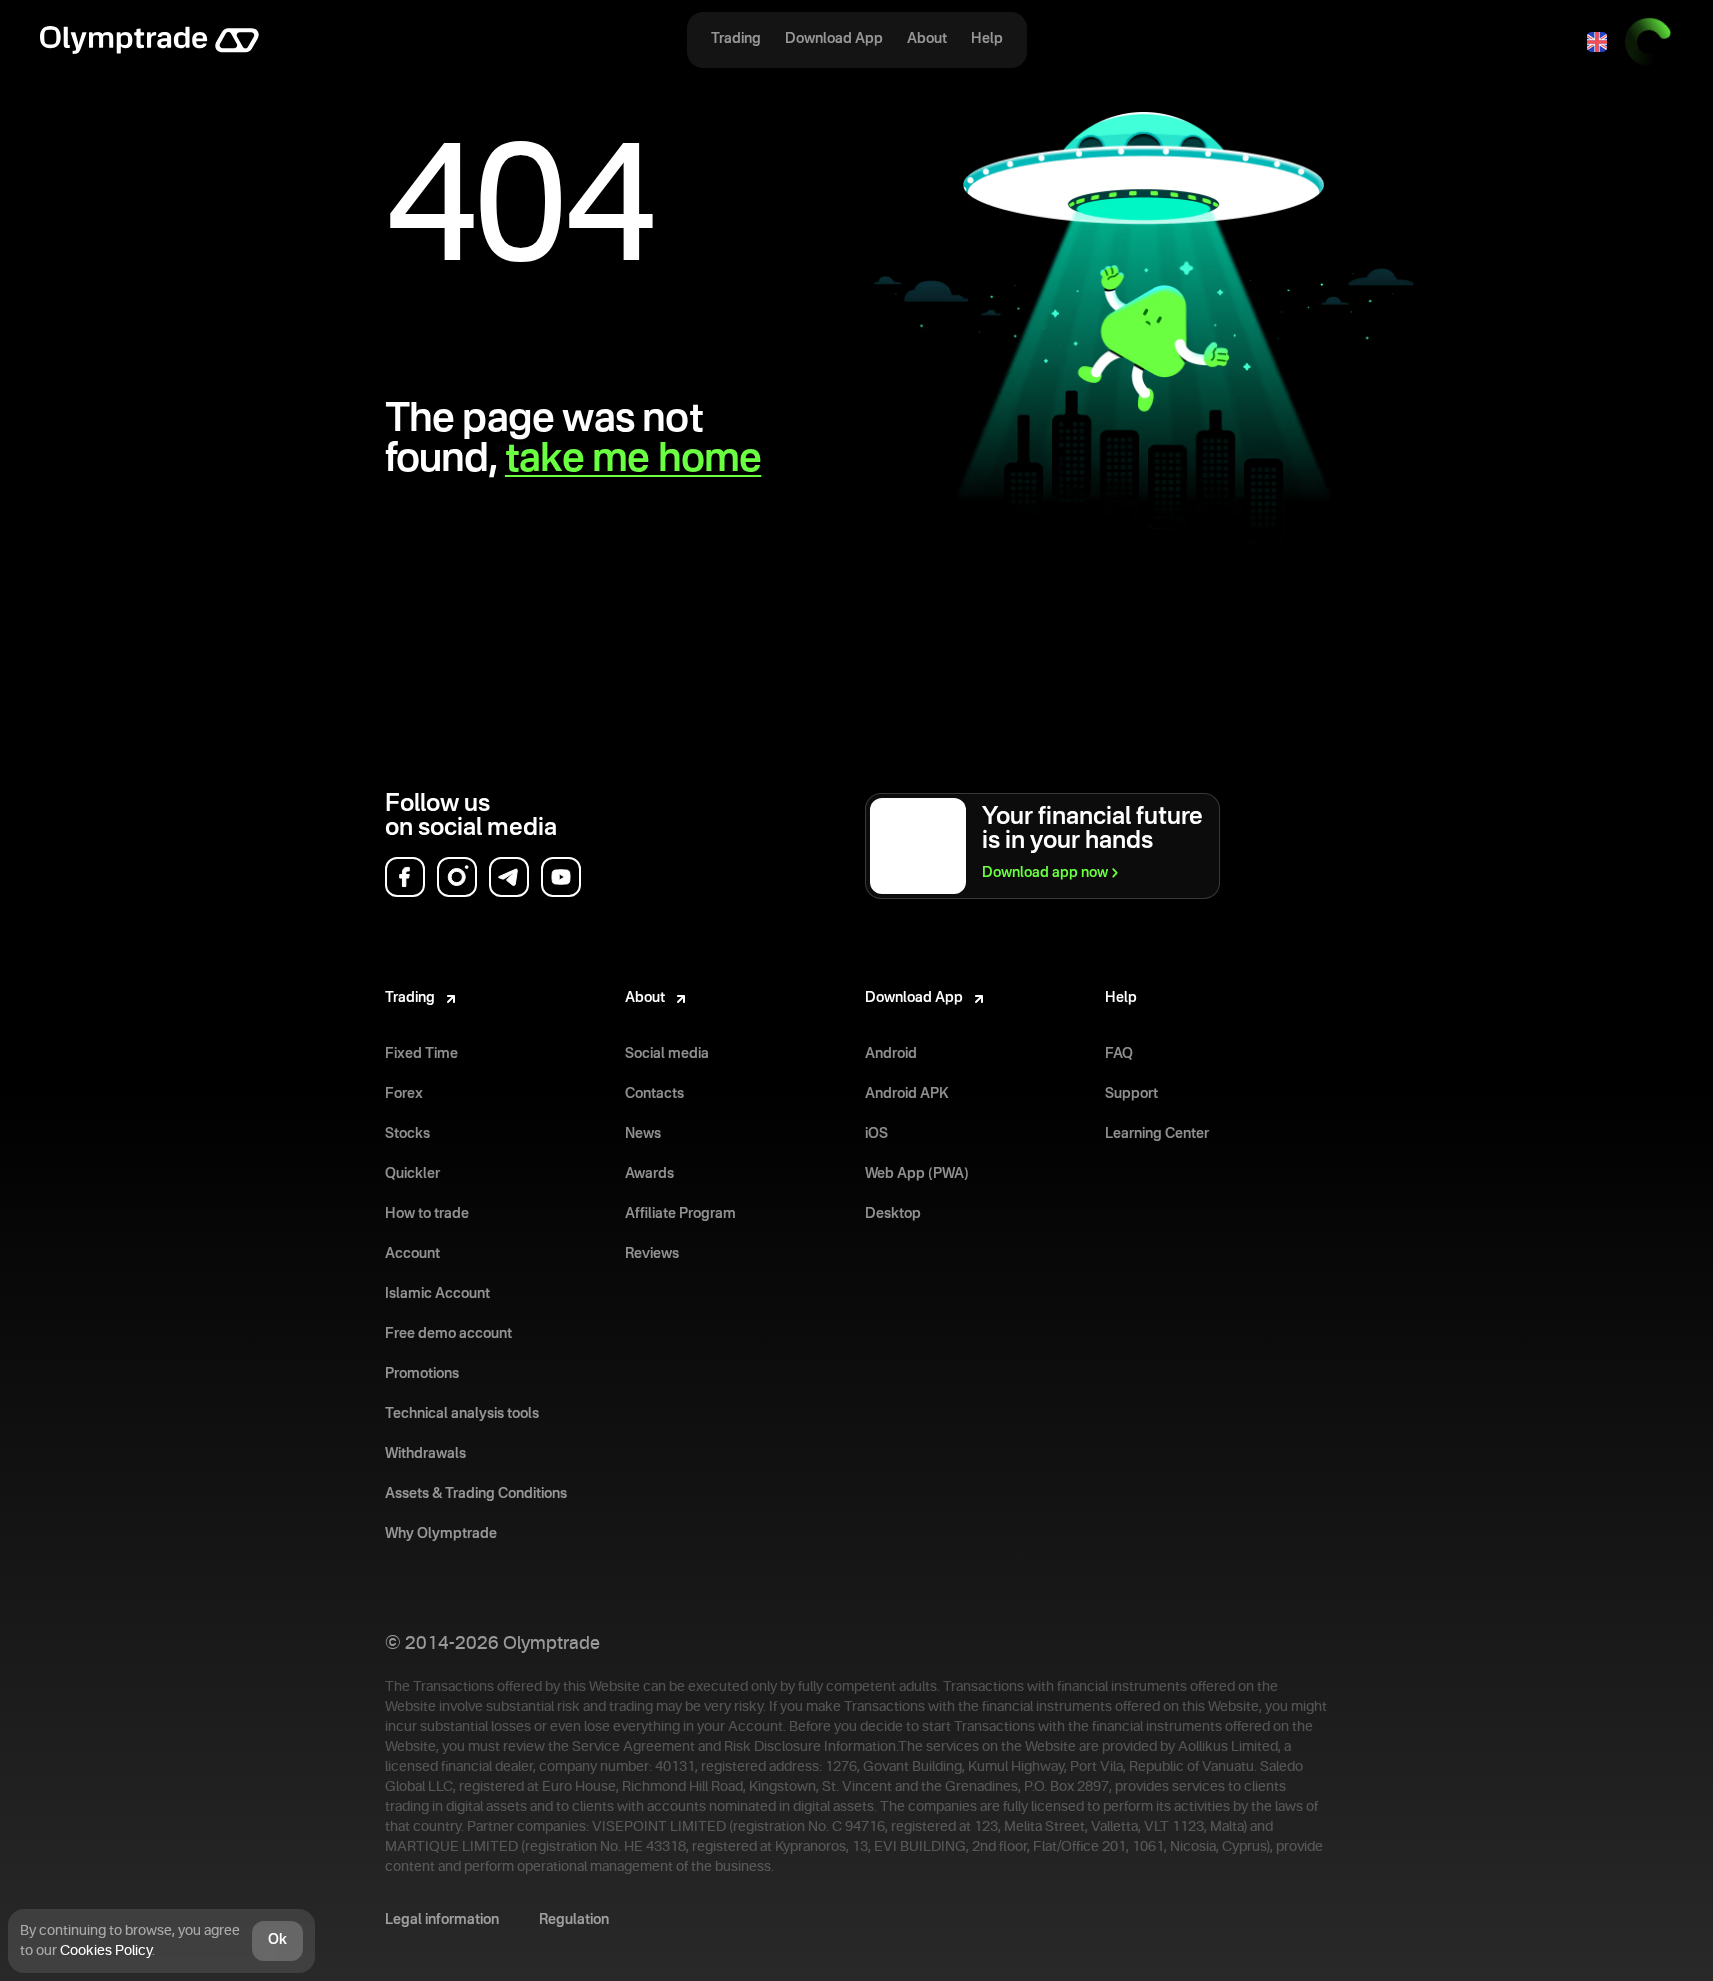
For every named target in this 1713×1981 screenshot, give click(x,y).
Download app (1045, 873)
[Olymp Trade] (149, 42)
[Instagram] (457, 877)
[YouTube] (561, 877)
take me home (633, 460)
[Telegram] (509, 877)
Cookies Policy (106, 1951)
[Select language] (1597, 42)
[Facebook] (405, 877)
